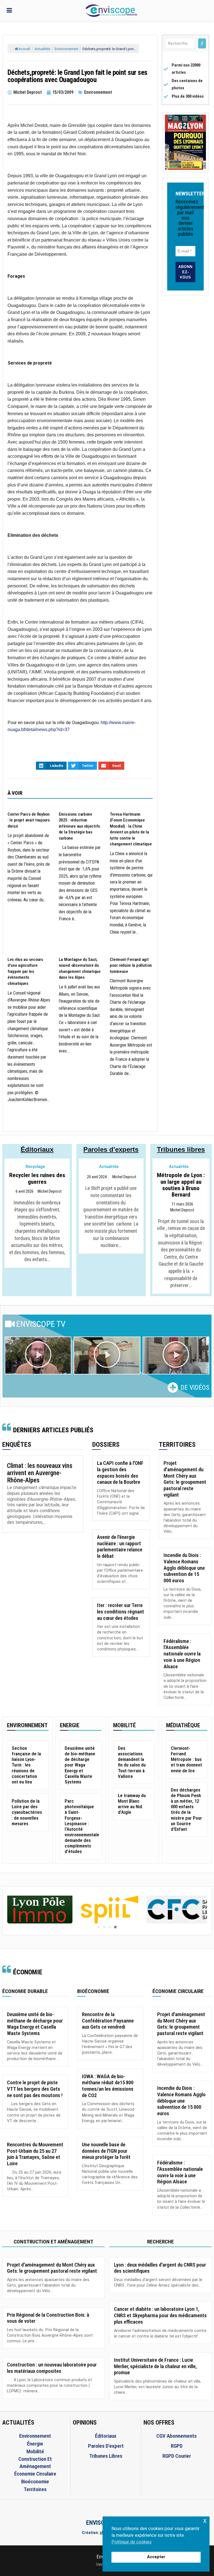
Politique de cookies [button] (132, 2542)
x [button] (205, 2520)
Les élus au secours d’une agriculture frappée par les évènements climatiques (25, 971)
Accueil (24, 49)
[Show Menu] (9, 10)
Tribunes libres (181, 1149)
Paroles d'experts (111, 1149)
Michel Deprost (50, 1192)
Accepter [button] (156, 2557)
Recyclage (35, 1167)
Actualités (42, 49)
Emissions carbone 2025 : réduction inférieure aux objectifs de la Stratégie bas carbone (79, 826)
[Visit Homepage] (111, 11)
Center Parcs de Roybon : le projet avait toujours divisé (29, 820)
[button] (38, 1355)
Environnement (66, 49)
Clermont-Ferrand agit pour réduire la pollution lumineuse (131, 965)
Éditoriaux (37, 1149)
